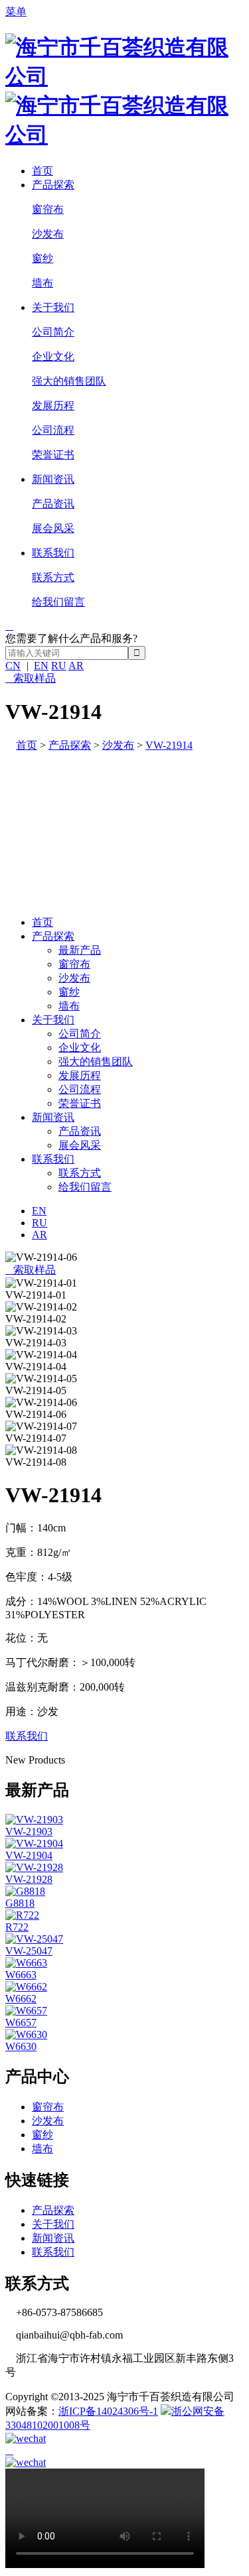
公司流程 (53, 430)
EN (41, 666)
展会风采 (53, 528)
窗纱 (42, 258)
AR (76, 666)
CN (13, 666)
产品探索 (53, 185)
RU (59, 666)
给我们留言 (58, 602)
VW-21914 (169, 745)
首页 (42, 171)
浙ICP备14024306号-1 (108, 2411)
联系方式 (53, 577)
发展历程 (53, 406)
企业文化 (53, 356)
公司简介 (53, 332)
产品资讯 (53, 504)
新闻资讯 (53, 479)
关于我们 (53, 307)
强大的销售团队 (69, 381)
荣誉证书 (53, 455)
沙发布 (48, 234)
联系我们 (53, 553)
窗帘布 (48, 209)
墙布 (42, 283)
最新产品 (80, 950)
